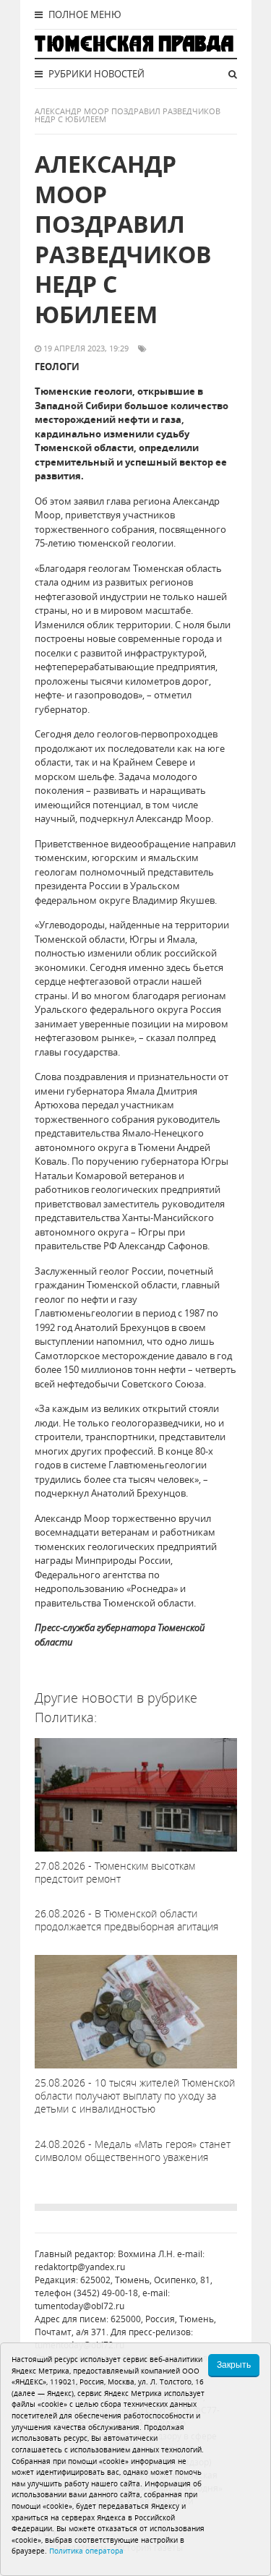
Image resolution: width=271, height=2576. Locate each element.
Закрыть (234, 2365)
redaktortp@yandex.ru (80, 2267)
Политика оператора (86, 2551)
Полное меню (84, 14)
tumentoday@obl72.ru (79, 2306)
